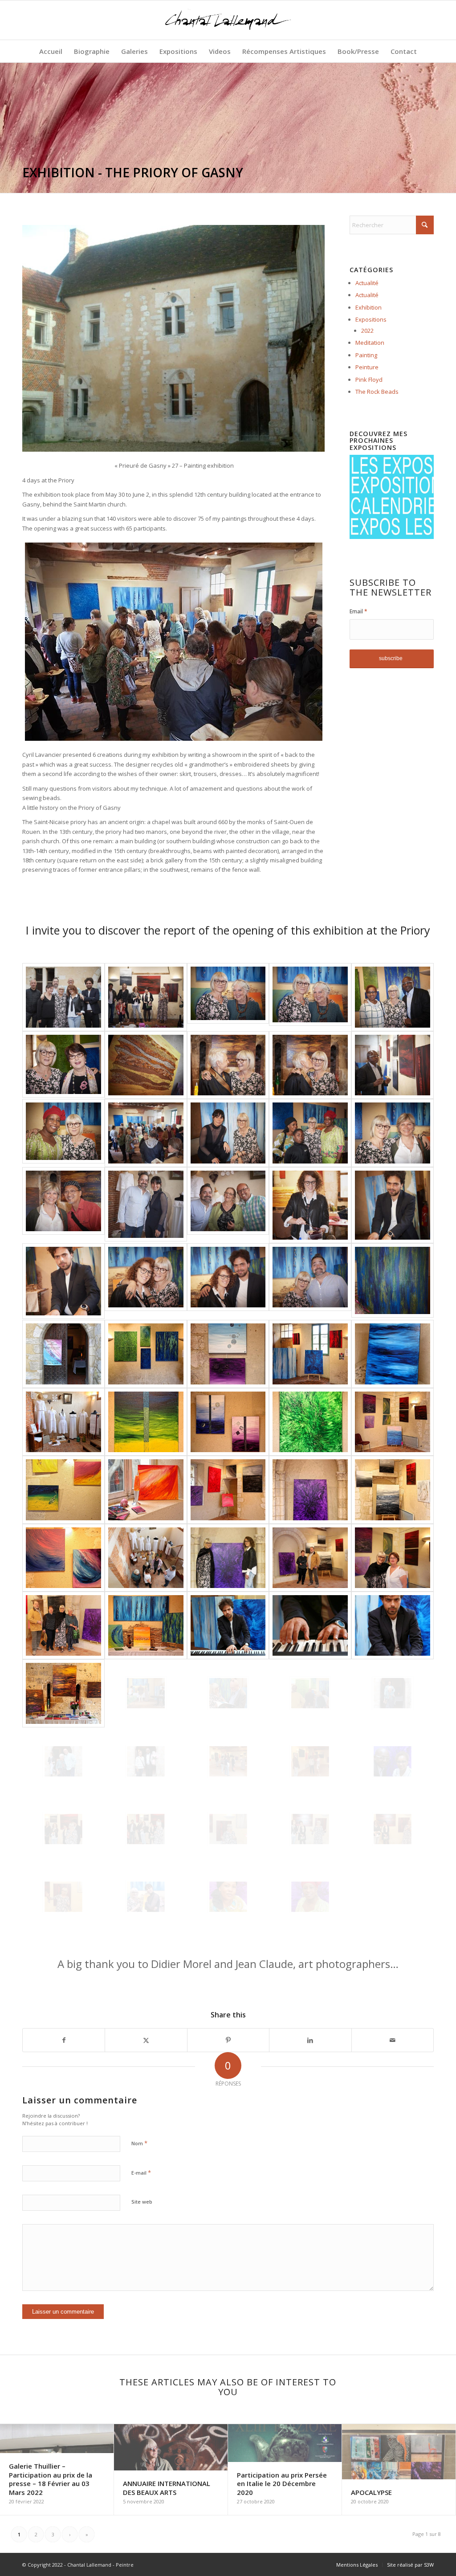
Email (358, 611)
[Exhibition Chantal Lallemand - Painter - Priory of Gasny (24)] (310, 1625)
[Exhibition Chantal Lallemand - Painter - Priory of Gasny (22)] (146, 1625)
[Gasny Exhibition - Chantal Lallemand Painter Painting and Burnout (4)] (393, 997)
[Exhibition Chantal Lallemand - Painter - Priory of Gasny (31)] (63, 1761)
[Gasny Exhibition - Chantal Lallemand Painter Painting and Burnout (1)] (146, 997)
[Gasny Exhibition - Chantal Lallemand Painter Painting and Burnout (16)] (146, 1205)
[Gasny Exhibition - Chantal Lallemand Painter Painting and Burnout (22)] (228, 1281)
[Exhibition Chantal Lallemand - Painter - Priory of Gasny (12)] (146, 1490)
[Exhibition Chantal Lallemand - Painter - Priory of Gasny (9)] (310, 1422)
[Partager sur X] (146, 2040)
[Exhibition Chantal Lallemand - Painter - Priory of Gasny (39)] (310, 1829)
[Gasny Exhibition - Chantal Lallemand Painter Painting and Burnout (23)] (310, 1281)
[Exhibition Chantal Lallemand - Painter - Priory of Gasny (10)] (393, 1422)
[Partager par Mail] (393, 2040)
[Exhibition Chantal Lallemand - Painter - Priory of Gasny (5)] (393, 1354)
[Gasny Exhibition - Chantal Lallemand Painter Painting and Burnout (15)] (63, 1205)
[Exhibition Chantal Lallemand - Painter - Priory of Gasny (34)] (310, 1761)
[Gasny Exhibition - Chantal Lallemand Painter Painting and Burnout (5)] (63, 1065)
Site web (142, 2202)
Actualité (367, 283)
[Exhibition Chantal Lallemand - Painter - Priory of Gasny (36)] (63, 1829)
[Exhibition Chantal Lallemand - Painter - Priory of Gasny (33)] (228, 1761)
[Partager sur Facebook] (64, 2040)
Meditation (370, 343)
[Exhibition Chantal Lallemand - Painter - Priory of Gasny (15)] (393, 1490)
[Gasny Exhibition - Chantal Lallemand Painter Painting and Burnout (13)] (310, 1133)
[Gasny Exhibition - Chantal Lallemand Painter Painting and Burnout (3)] (310, 997)
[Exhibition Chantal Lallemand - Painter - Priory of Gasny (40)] (393, 1829)
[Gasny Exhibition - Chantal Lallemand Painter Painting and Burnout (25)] (63, 997)
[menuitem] (51, 51)
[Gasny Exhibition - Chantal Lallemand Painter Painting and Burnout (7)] (228, 1065)
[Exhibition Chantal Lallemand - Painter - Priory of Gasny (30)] (393, 1693)
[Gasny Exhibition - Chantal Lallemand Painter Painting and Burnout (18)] (310, 1205)
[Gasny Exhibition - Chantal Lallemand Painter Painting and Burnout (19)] (393, 1205)
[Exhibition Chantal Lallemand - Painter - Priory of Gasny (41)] (63, 1897)
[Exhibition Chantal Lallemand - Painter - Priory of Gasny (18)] (228, 1558)
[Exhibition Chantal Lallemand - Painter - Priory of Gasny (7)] (146, 1422)
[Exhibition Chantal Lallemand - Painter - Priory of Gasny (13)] (228, 1490)
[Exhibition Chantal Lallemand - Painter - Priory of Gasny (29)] (310, 1693)
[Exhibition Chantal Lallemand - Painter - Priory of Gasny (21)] (63, 1625)
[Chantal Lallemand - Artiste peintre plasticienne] (228, 20)
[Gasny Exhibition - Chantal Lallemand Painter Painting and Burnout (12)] (228, 1133)
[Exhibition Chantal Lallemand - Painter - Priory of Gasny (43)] (228, 1897)
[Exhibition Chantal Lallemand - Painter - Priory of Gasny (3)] (228, 1354)
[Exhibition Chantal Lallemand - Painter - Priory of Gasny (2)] (146, 1354)
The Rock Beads (377, 392)
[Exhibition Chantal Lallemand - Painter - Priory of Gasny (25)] (393, 1625)
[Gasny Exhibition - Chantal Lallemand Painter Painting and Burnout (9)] (393, 1065)
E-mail (141, 2172)
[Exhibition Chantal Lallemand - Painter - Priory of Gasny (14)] (310, 1490)
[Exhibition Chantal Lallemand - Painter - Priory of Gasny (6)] (63, 1422)
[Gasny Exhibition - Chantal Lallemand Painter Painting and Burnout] (63, 1354)
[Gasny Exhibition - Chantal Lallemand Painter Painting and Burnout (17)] (228, 1205)
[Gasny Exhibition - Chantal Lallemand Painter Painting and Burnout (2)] (228, 997)
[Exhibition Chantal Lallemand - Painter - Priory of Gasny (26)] (63, 1693)
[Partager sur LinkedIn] (310, 2040)
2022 (367, 331)
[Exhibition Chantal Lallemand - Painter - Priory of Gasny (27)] (146, 1693)
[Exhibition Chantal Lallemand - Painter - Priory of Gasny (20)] (393, 1558)
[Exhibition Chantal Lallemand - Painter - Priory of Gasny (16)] (63, 1558)
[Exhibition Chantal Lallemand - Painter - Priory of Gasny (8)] (228, 1422)
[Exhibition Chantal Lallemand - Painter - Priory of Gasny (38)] (228, 1829)
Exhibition (368, 307)
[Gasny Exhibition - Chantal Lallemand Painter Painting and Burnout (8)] (310, 1065)
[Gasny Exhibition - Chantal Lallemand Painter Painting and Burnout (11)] (146, 1133)
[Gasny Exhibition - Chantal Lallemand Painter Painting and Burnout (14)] (393, 1133)
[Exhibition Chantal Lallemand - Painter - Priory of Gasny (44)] (310, 1897)
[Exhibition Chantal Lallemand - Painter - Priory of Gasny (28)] (228, 1693)
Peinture (367, 367)
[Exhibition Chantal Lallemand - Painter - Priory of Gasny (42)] (146, 1897)
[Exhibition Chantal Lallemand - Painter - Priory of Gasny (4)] (310, 1354)
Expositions (371, 319)
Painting (366, 355)
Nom (139, 2143)
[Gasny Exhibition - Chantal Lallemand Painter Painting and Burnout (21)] (146, 1281)
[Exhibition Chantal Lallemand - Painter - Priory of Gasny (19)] (310, 1558)
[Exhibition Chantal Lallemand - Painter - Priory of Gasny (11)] (63, 1490)
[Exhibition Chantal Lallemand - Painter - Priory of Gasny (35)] (393, 1761)
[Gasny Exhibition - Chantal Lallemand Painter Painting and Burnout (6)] (146, 1065)
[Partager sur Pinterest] (228, 2040)
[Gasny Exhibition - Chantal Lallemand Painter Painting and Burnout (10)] (63, 1133)
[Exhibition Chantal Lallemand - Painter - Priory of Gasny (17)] (146, 1558)
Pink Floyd (369, 380)
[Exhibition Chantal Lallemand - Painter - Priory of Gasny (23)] (228, 1625)
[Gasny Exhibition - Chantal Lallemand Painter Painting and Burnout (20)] (63, 1281)
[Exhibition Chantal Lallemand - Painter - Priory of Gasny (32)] (146, 1761)
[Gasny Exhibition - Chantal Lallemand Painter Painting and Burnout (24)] (393, 1281)
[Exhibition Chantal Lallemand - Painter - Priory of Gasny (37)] (146, 1829)
